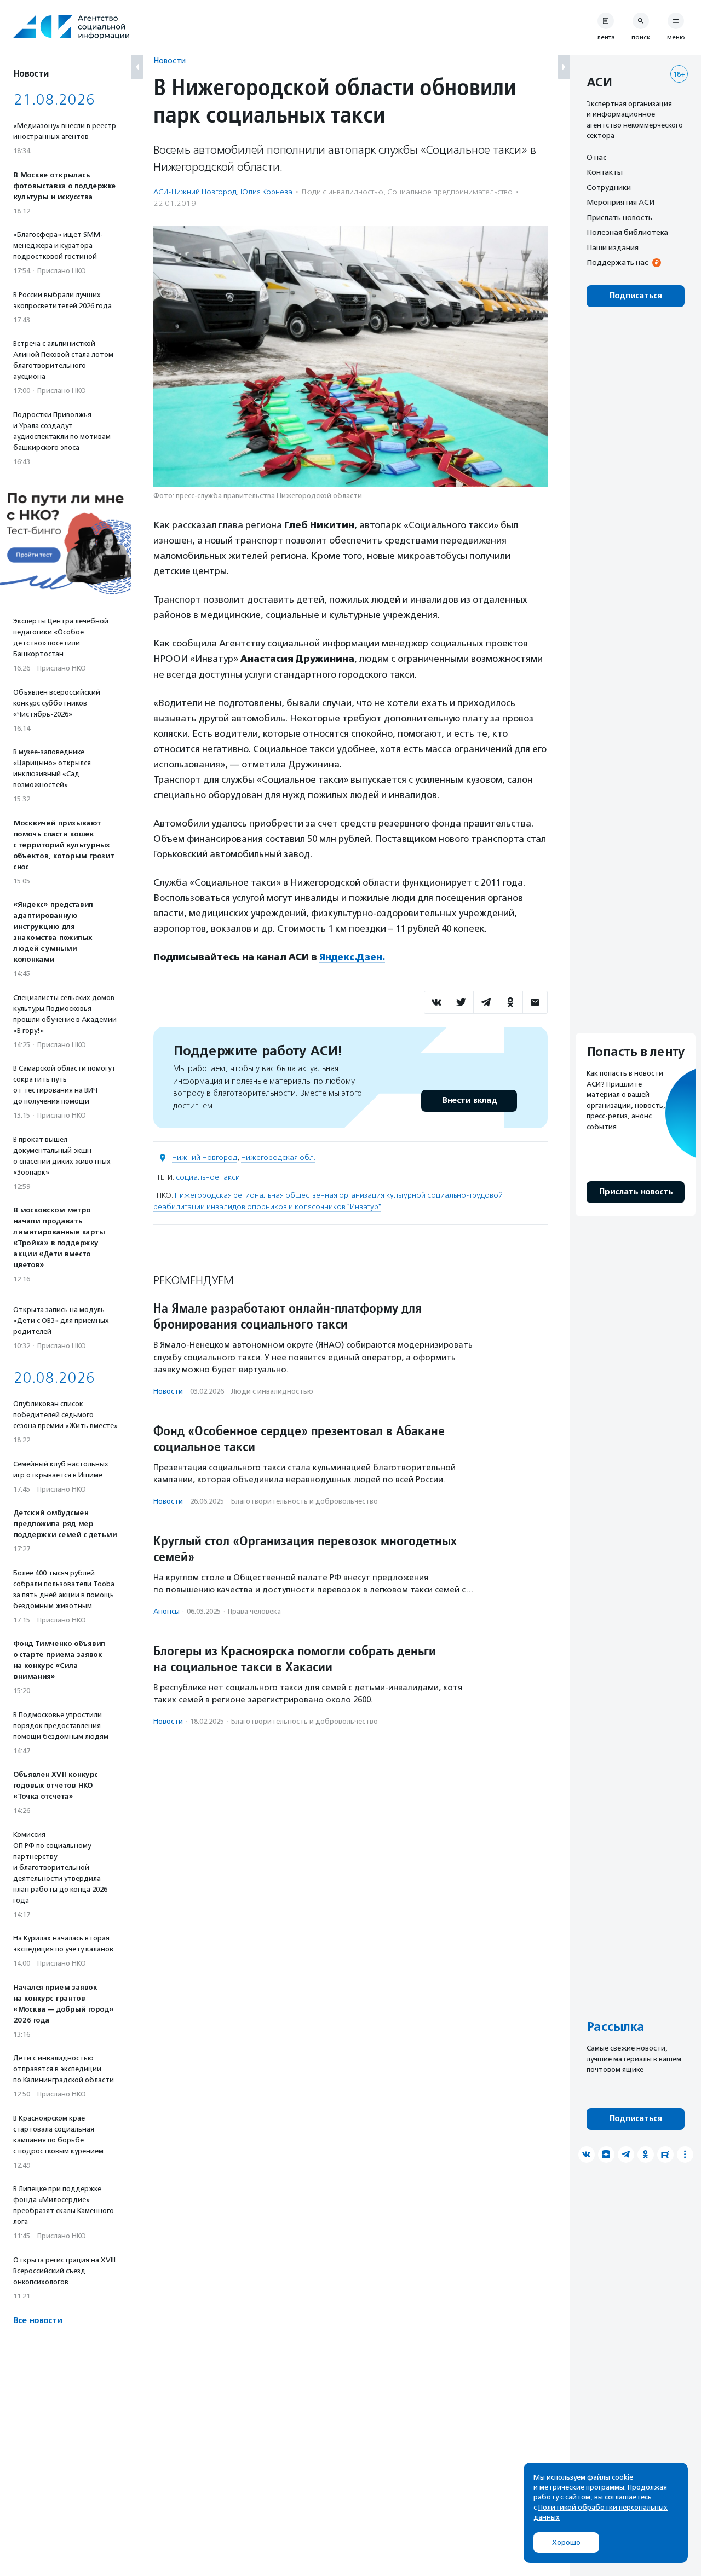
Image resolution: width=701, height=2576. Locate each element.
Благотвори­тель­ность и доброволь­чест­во (304, 1501)
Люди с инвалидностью (342, 192)
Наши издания (613, 247)
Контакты (605, 172)
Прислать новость (619, 217)
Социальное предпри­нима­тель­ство (450, 192)
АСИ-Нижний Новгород (195, 192)
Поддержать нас (617, 263)
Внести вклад (469, 1101)
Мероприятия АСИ (620, 203)
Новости (169, 60)
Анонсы (166, 1611)
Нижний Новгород (205, 1157)
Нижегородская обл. (278, 1157)
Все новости (38, 2321)
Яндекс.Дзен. (352, 957)
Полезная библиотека (627, 233)
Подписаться (636, 296)
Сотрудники (609, 187)
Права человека (254, 1611)
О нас (596, 157)
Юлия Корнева (266, 192)
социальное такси (208, 1177)
